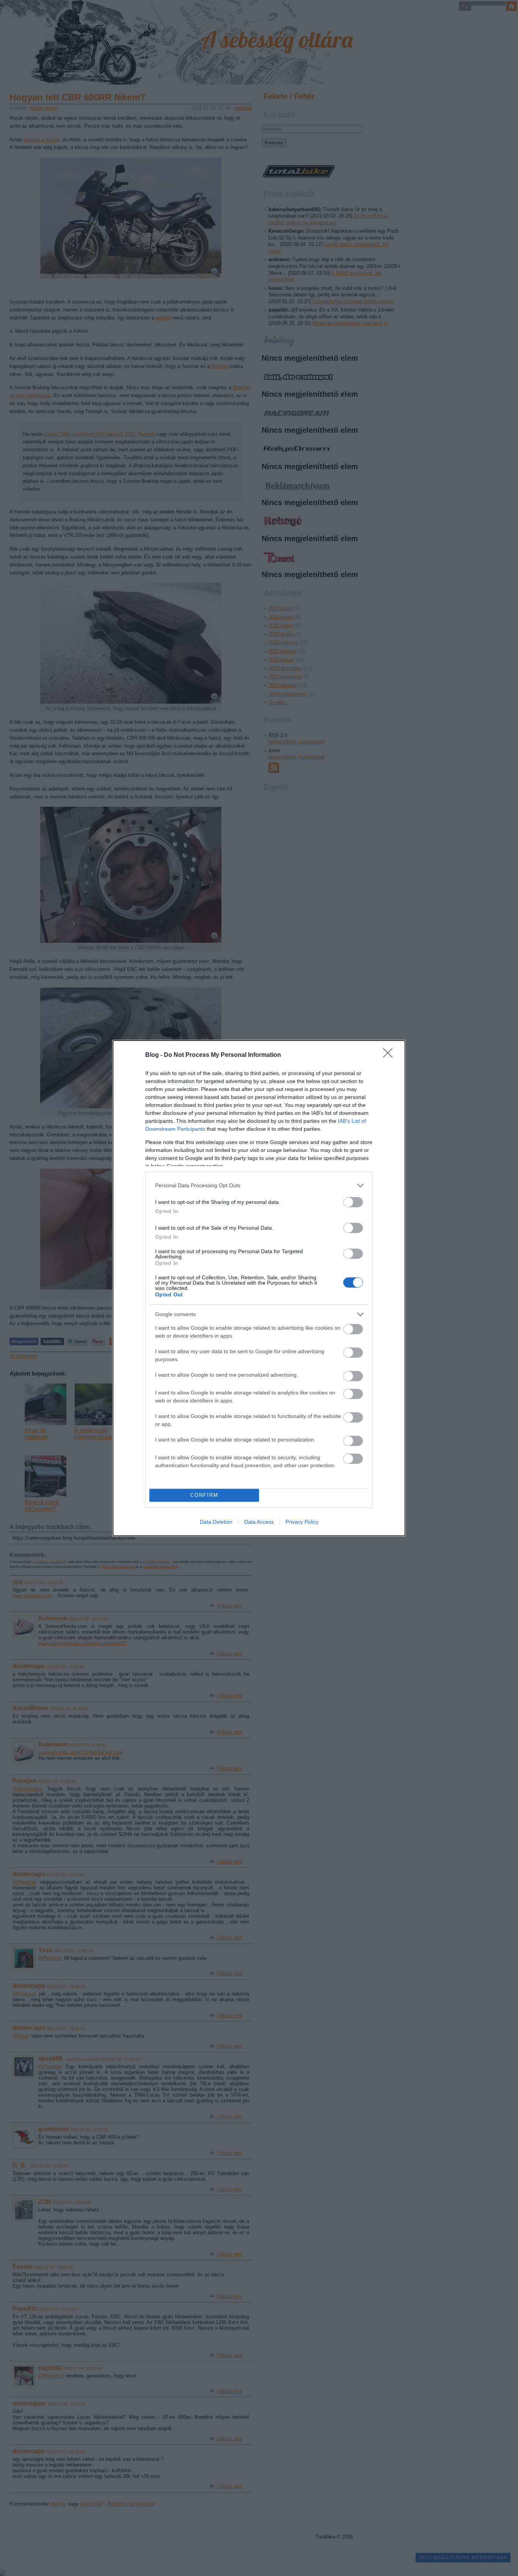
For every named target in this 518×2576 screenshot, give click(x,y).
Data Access (259, 1522)
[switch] (353, 1202)
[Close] (390, 1055)
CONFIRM (204, 1495)
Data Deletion (216, 1522)
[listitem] (259, 1185)
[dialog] (259, 1288)
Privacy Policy (302, 1522)
